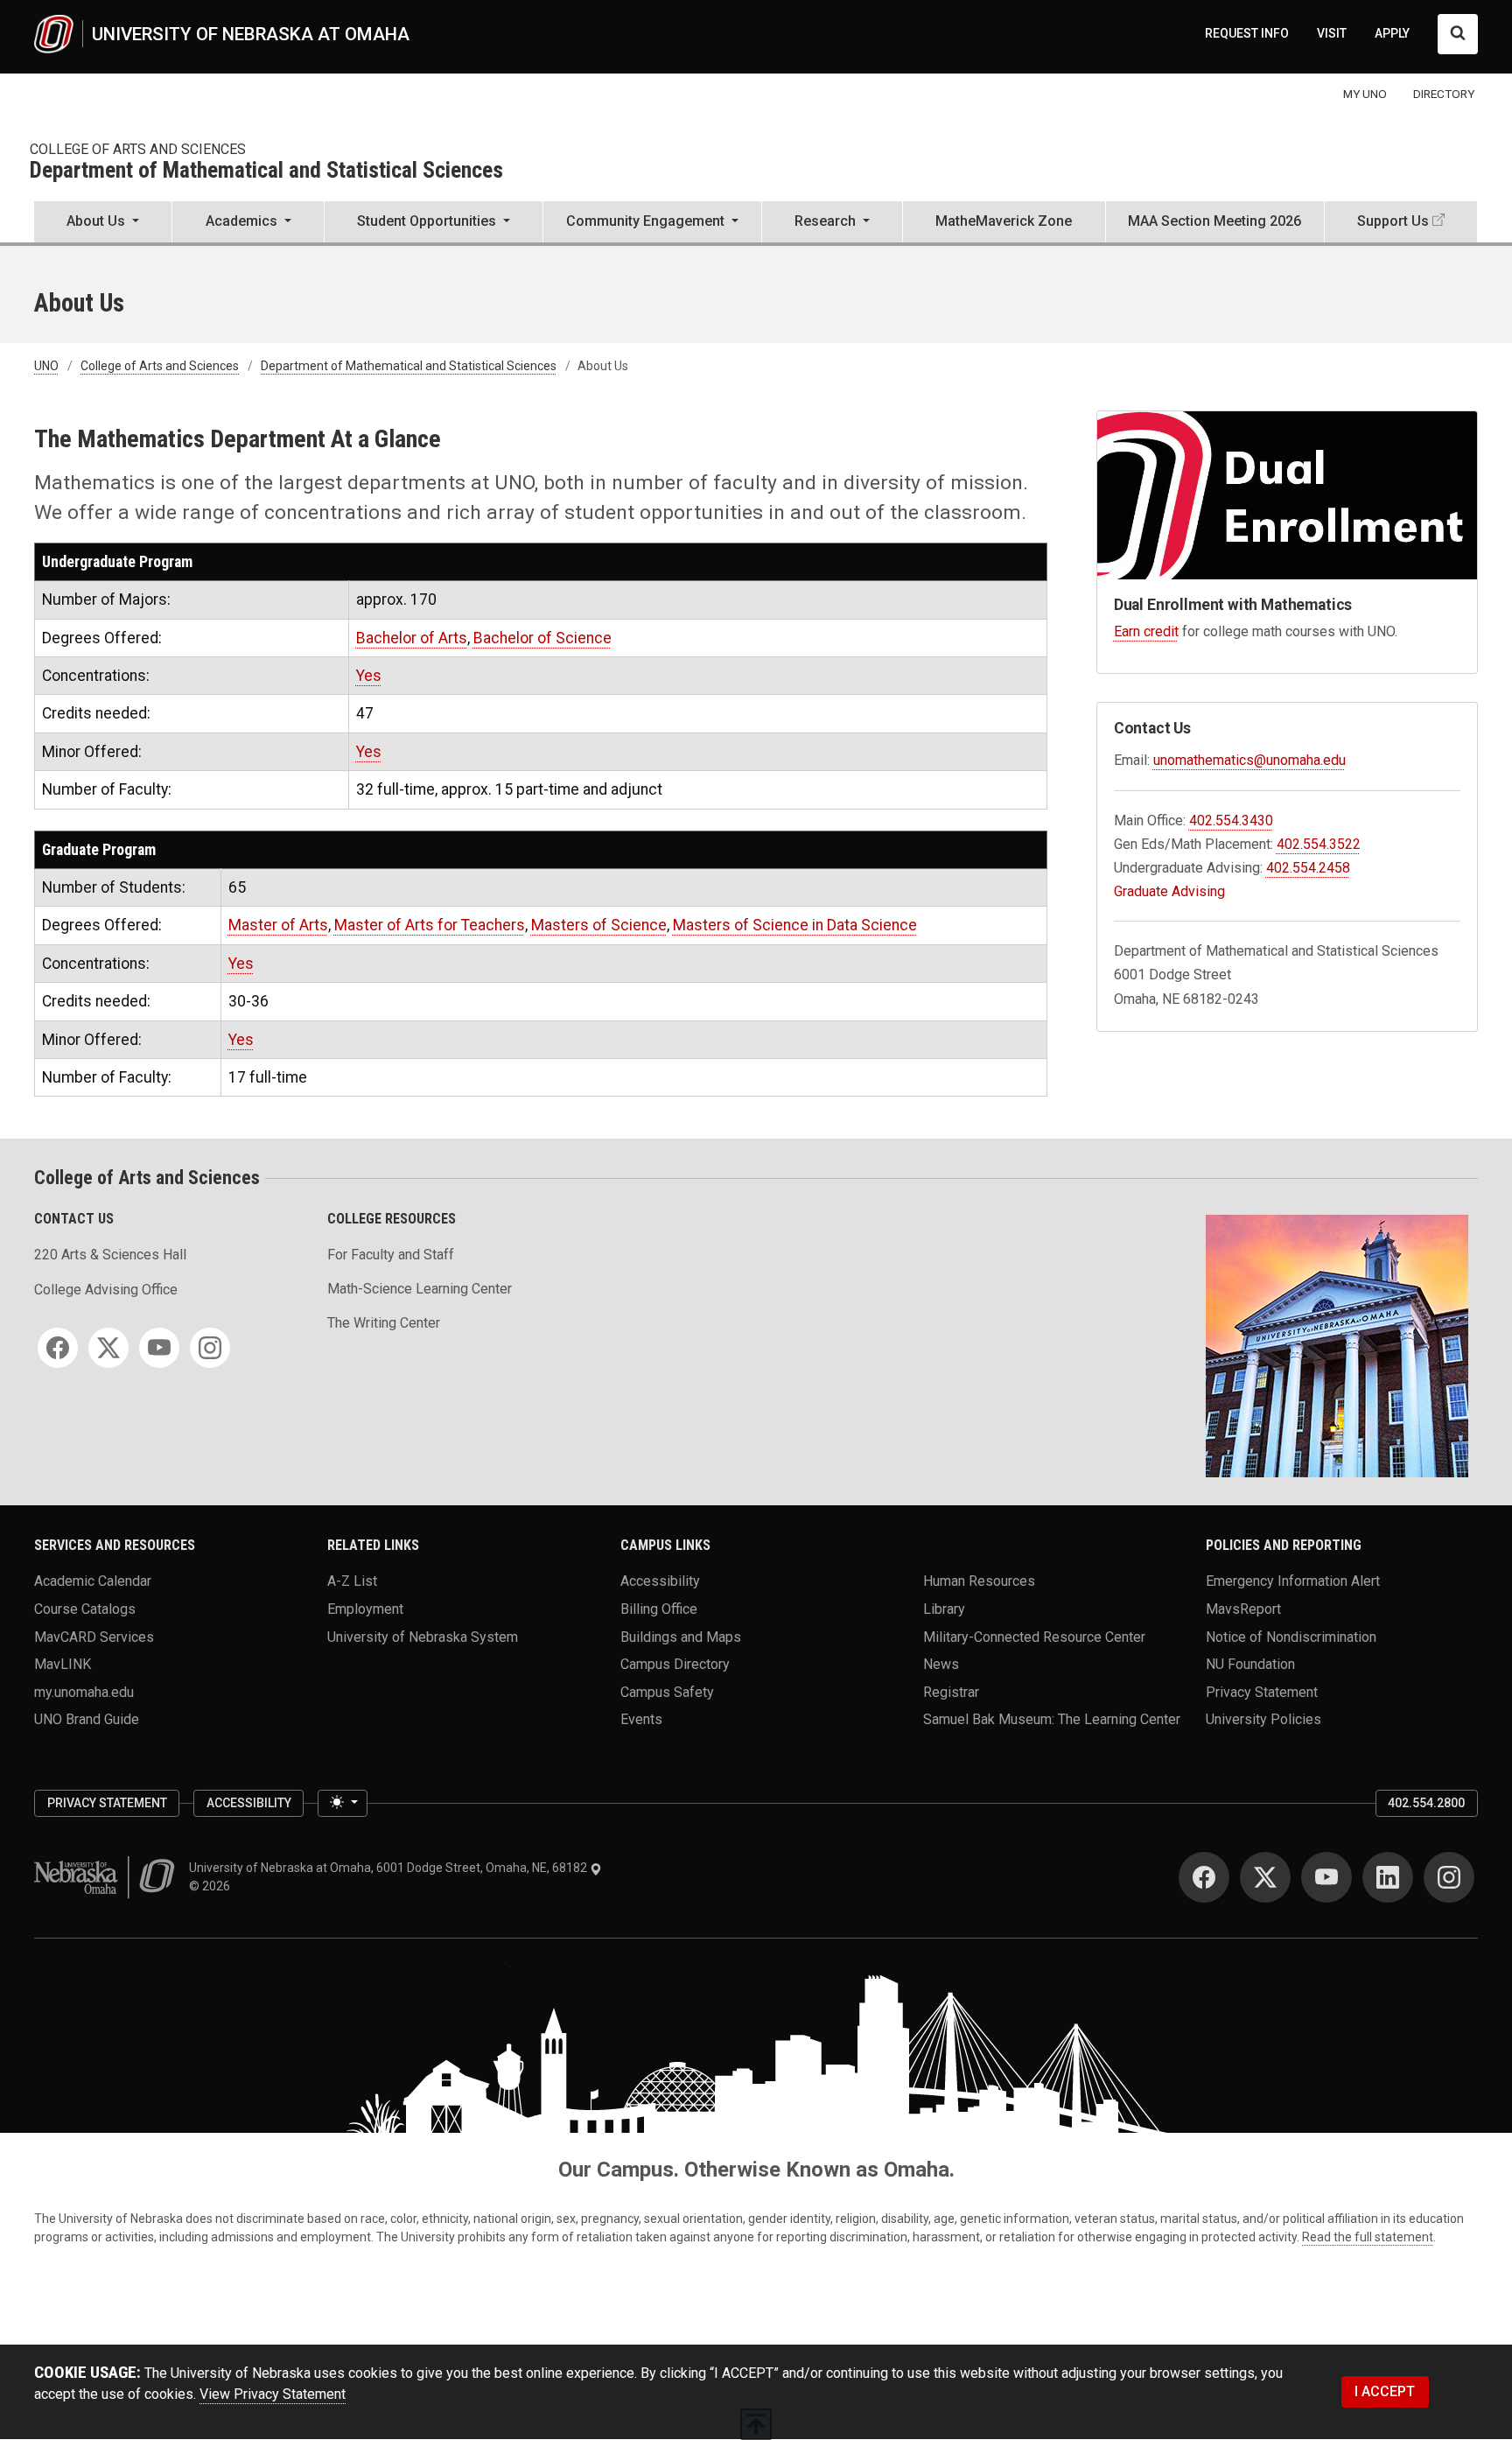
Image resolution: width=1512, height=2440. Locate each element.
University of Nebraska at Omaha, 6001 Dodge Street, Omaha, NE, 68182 (389, 1868)
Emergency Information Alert (1293, 1581)
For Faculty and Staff (391, 1255)
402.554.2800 (1426, 1803)
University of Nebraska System (423, 1636)
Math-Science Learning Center (420, 1289)
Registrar (951, 1691)
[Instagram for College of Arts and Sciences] (210, 1348)
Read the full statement (1368, 2237)
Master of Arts (278, 925)
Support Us (1393, 221)
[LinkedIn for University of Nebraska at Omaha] (1388, 1877)
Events (641, 1719)
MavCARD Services (94, 1636)
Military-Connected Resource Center (1034, 1636)
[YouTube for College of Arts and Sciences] (159, 1348)
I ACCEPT (1385, 2391)
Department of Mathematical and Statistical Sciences (266, 171)
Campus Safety (667, 1691)
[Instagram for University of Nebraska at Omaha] (1449, 1877)
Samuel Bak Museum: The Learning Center (1052, 1719)
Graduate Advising (1169, 891)
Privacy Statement (1262, 1691)
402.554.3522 (1319, 844)
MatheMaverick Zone (1004, 221)
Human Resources (979, 1581)
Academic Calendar (93, 1581)
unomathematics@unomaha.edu (1249, 760)
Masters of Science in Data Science (795, 925)
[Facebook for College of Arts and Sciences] (58, 1348)
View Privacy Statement (273, 2394)
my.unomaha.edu (84, 1691)
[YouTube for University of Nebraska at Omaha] (1326, 1877)
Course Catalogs (85, 1608)
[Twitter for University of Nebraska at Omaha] (1265, 1877)
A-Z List (352, 1581)
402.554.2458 (1308, 868)
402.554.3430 (1231, 820)
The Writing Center (384, 1323)
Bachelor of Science (542, 638)
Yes (369, 676)
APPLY (1392, 33)
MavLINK (63, 1664)
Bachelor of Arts (412, 638)
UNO (46, 366)
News (941, 1664)
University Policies (1263, 1719)
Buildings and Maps (681, 1636)
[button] (103, 223)
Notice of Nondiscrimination (1291, 1636)
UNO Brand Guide (87, 1719)
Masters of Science (599, 925)
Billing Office (659, 1608)
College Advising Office (106, 1290)
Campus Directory (675, 1664)
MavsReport (1243, 1608)
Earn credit (1146, 631)
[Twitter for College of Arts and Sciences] (108, 1348)
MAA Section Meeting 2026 (1214, 221)
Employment (365, 1608)
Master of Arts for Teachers (430, 925)
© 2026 (212, 1886)
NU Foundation (1250, 1664)
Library (944, 1608)
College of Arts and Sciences (138, 149)
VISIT (1332, 33)
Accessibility (660, 1581)
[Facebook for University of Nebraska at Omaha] (1204, 1877)
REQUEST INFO (1247, 33)
